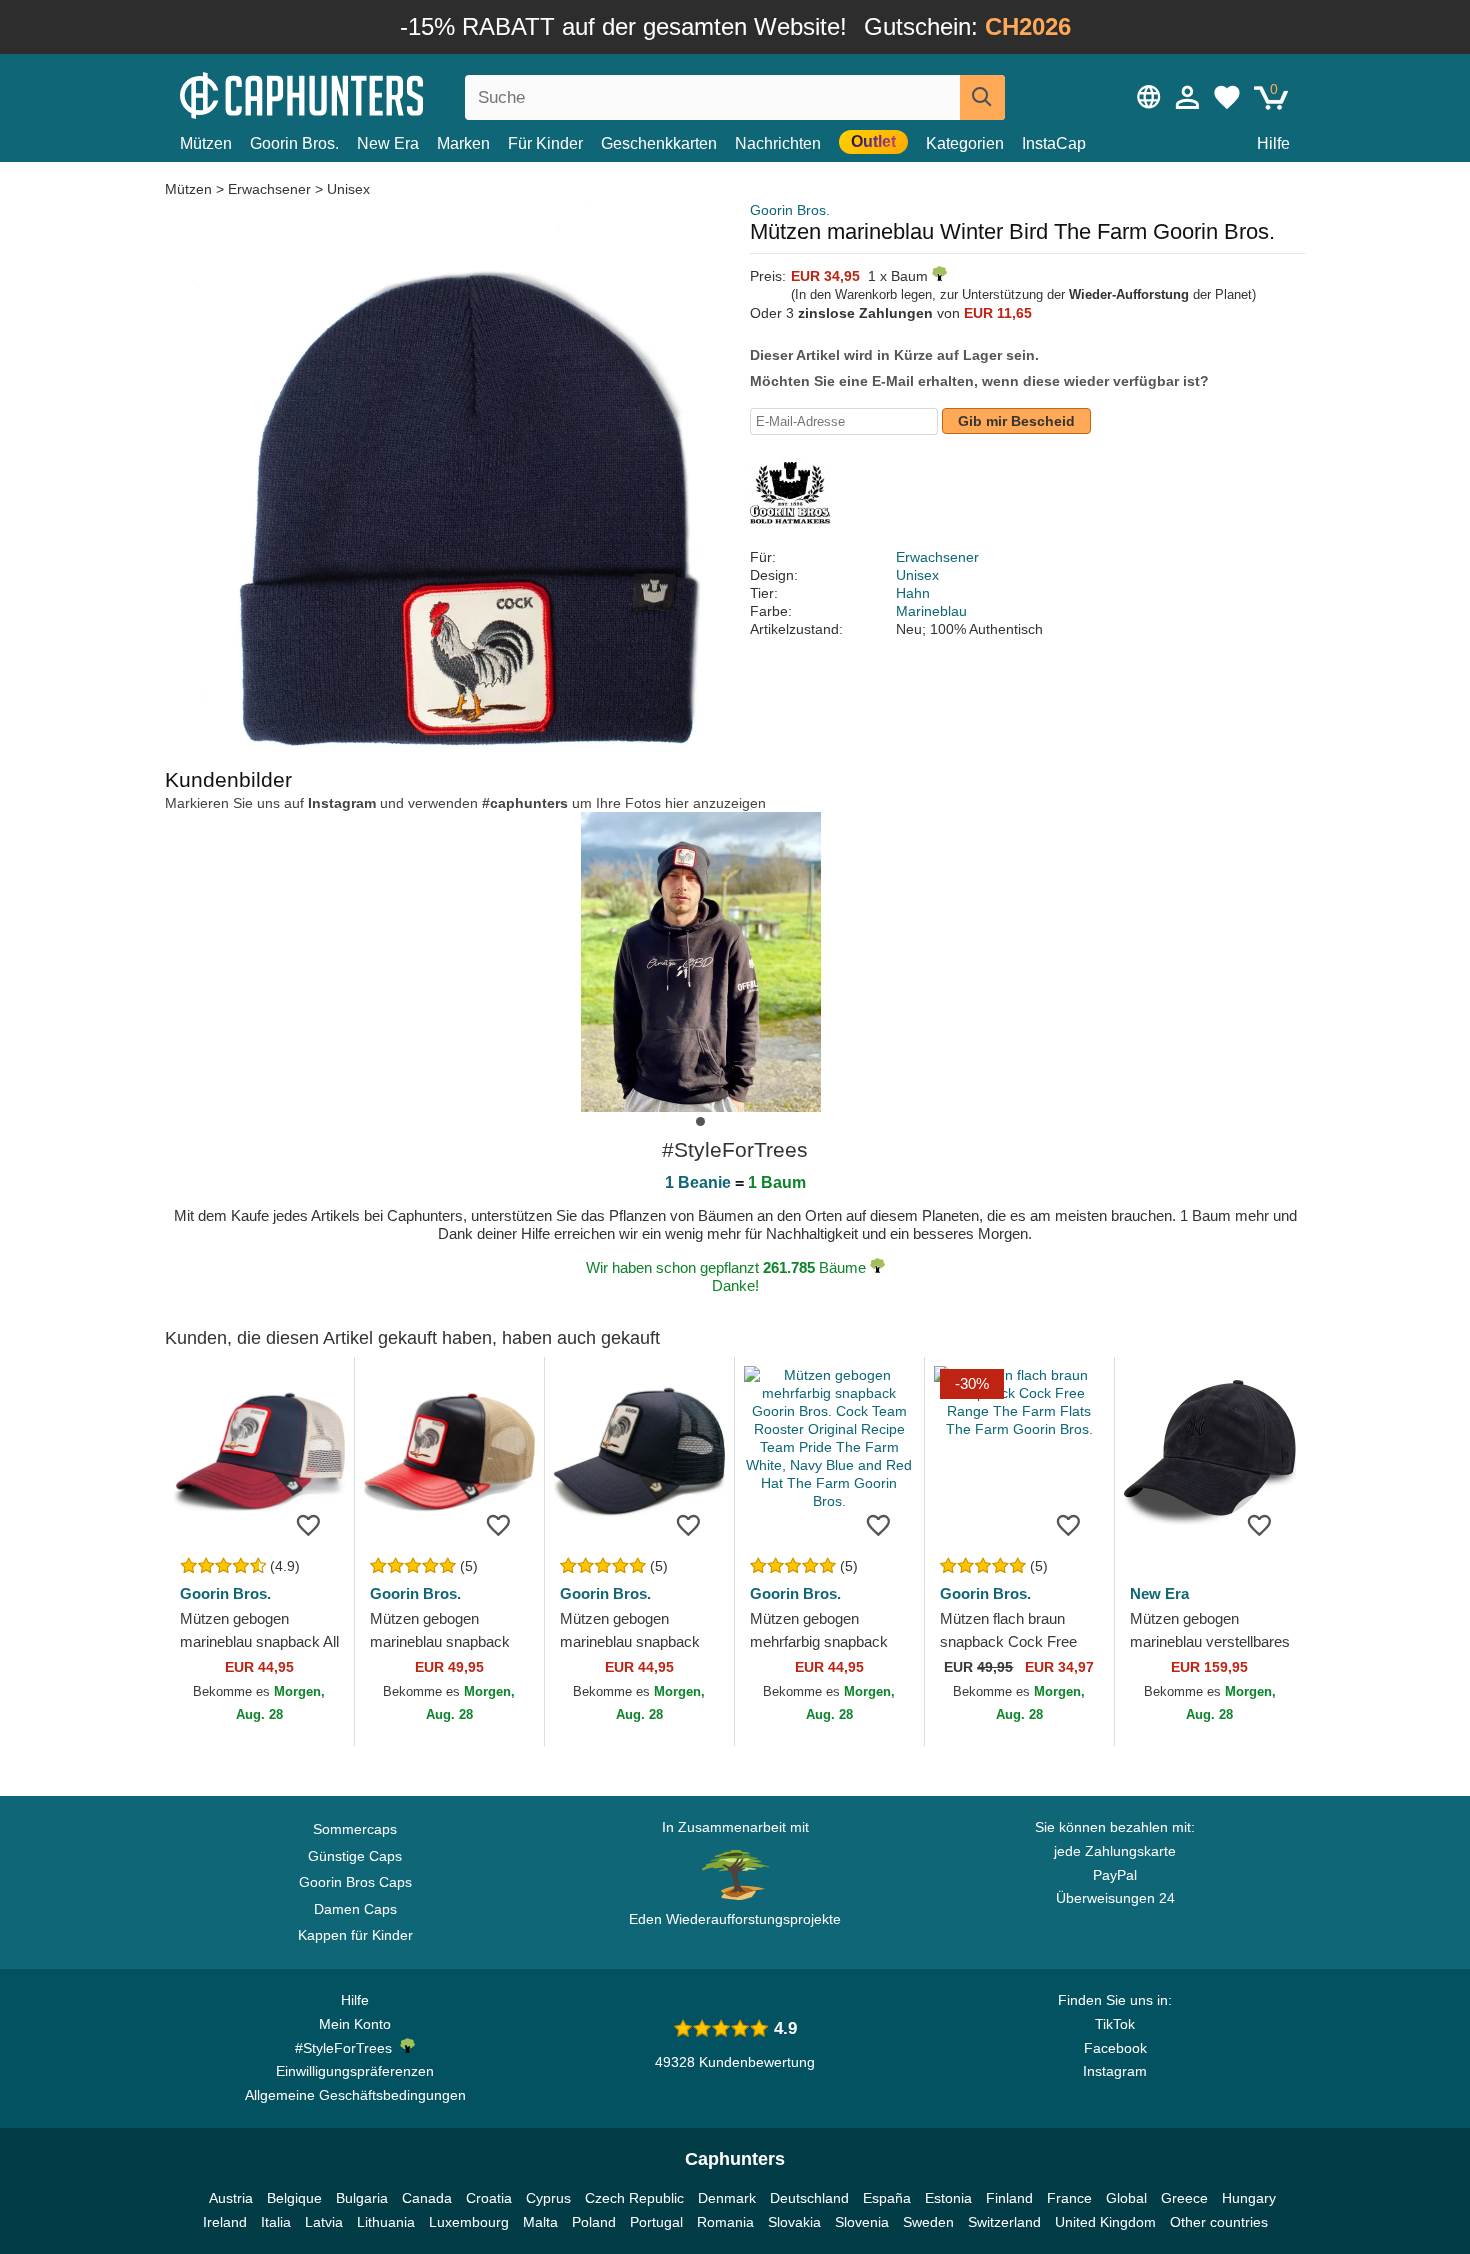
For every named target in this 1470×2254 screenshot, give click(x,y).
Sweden (928, 2222)
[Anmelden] (1188, 97)
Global (1126, 2198)
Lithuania (386, 2222)
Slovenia (862, 2222)
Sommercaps (355, 1829)
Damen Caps (355, 1909)
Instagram (1115, 2071)
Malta (540, 2222)
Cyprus (548, 2198)
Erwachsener (269, 189)
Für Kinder (545, 143)
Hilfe (1273, 143)
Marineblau (931, 611)
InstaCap (1054, 143)
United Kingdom (1105, 2222)
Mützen (206, 143)
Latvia (324, 2222)
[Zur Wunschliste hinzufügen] (309, 1524)
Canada (427, 2198)
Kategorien (965, 143)
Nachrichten (778, 143)
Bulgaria (362, 2198)
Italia (276, 2222)
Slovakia (794, 2222)
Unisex (348, 189)
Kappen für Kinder (355, 1935)
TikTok (1115, 2024)
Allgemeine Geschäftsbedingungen (355, 2095)
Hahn (913, 593)
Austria (231, 2198)
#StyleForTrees (347, 2048)
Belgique (294, 2198)
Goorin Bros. (294, 143)
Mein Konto (355, 2024)
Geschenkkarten (659, 143)
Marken (463, 143)
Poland (594, 2222)
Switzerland (1004, 2222)
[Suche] (982, 97)
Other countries (1219, 2222)
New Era (388, 143)
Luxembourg (469, 2222)
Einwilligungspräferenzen (355, 2071)
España (887, 2198)
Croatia (489, 2198)
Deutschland (809, 2198)
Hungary (1249, 2198)
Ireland (225, 2222)
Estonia (948, 2198)
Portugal (656, 2222)
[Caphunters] (355, 93)
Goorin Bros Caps (355, 1882)
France (1069, 2198)
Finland (1009, 2198)
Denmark (727, 2198)
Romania (725, 2222)
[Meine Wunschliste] (1227, 97)
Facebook (1115, 2048)
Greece (1184, 2198)
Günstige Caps (355, 1856)
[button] (700, 1121)
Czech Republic (634, 2198)
